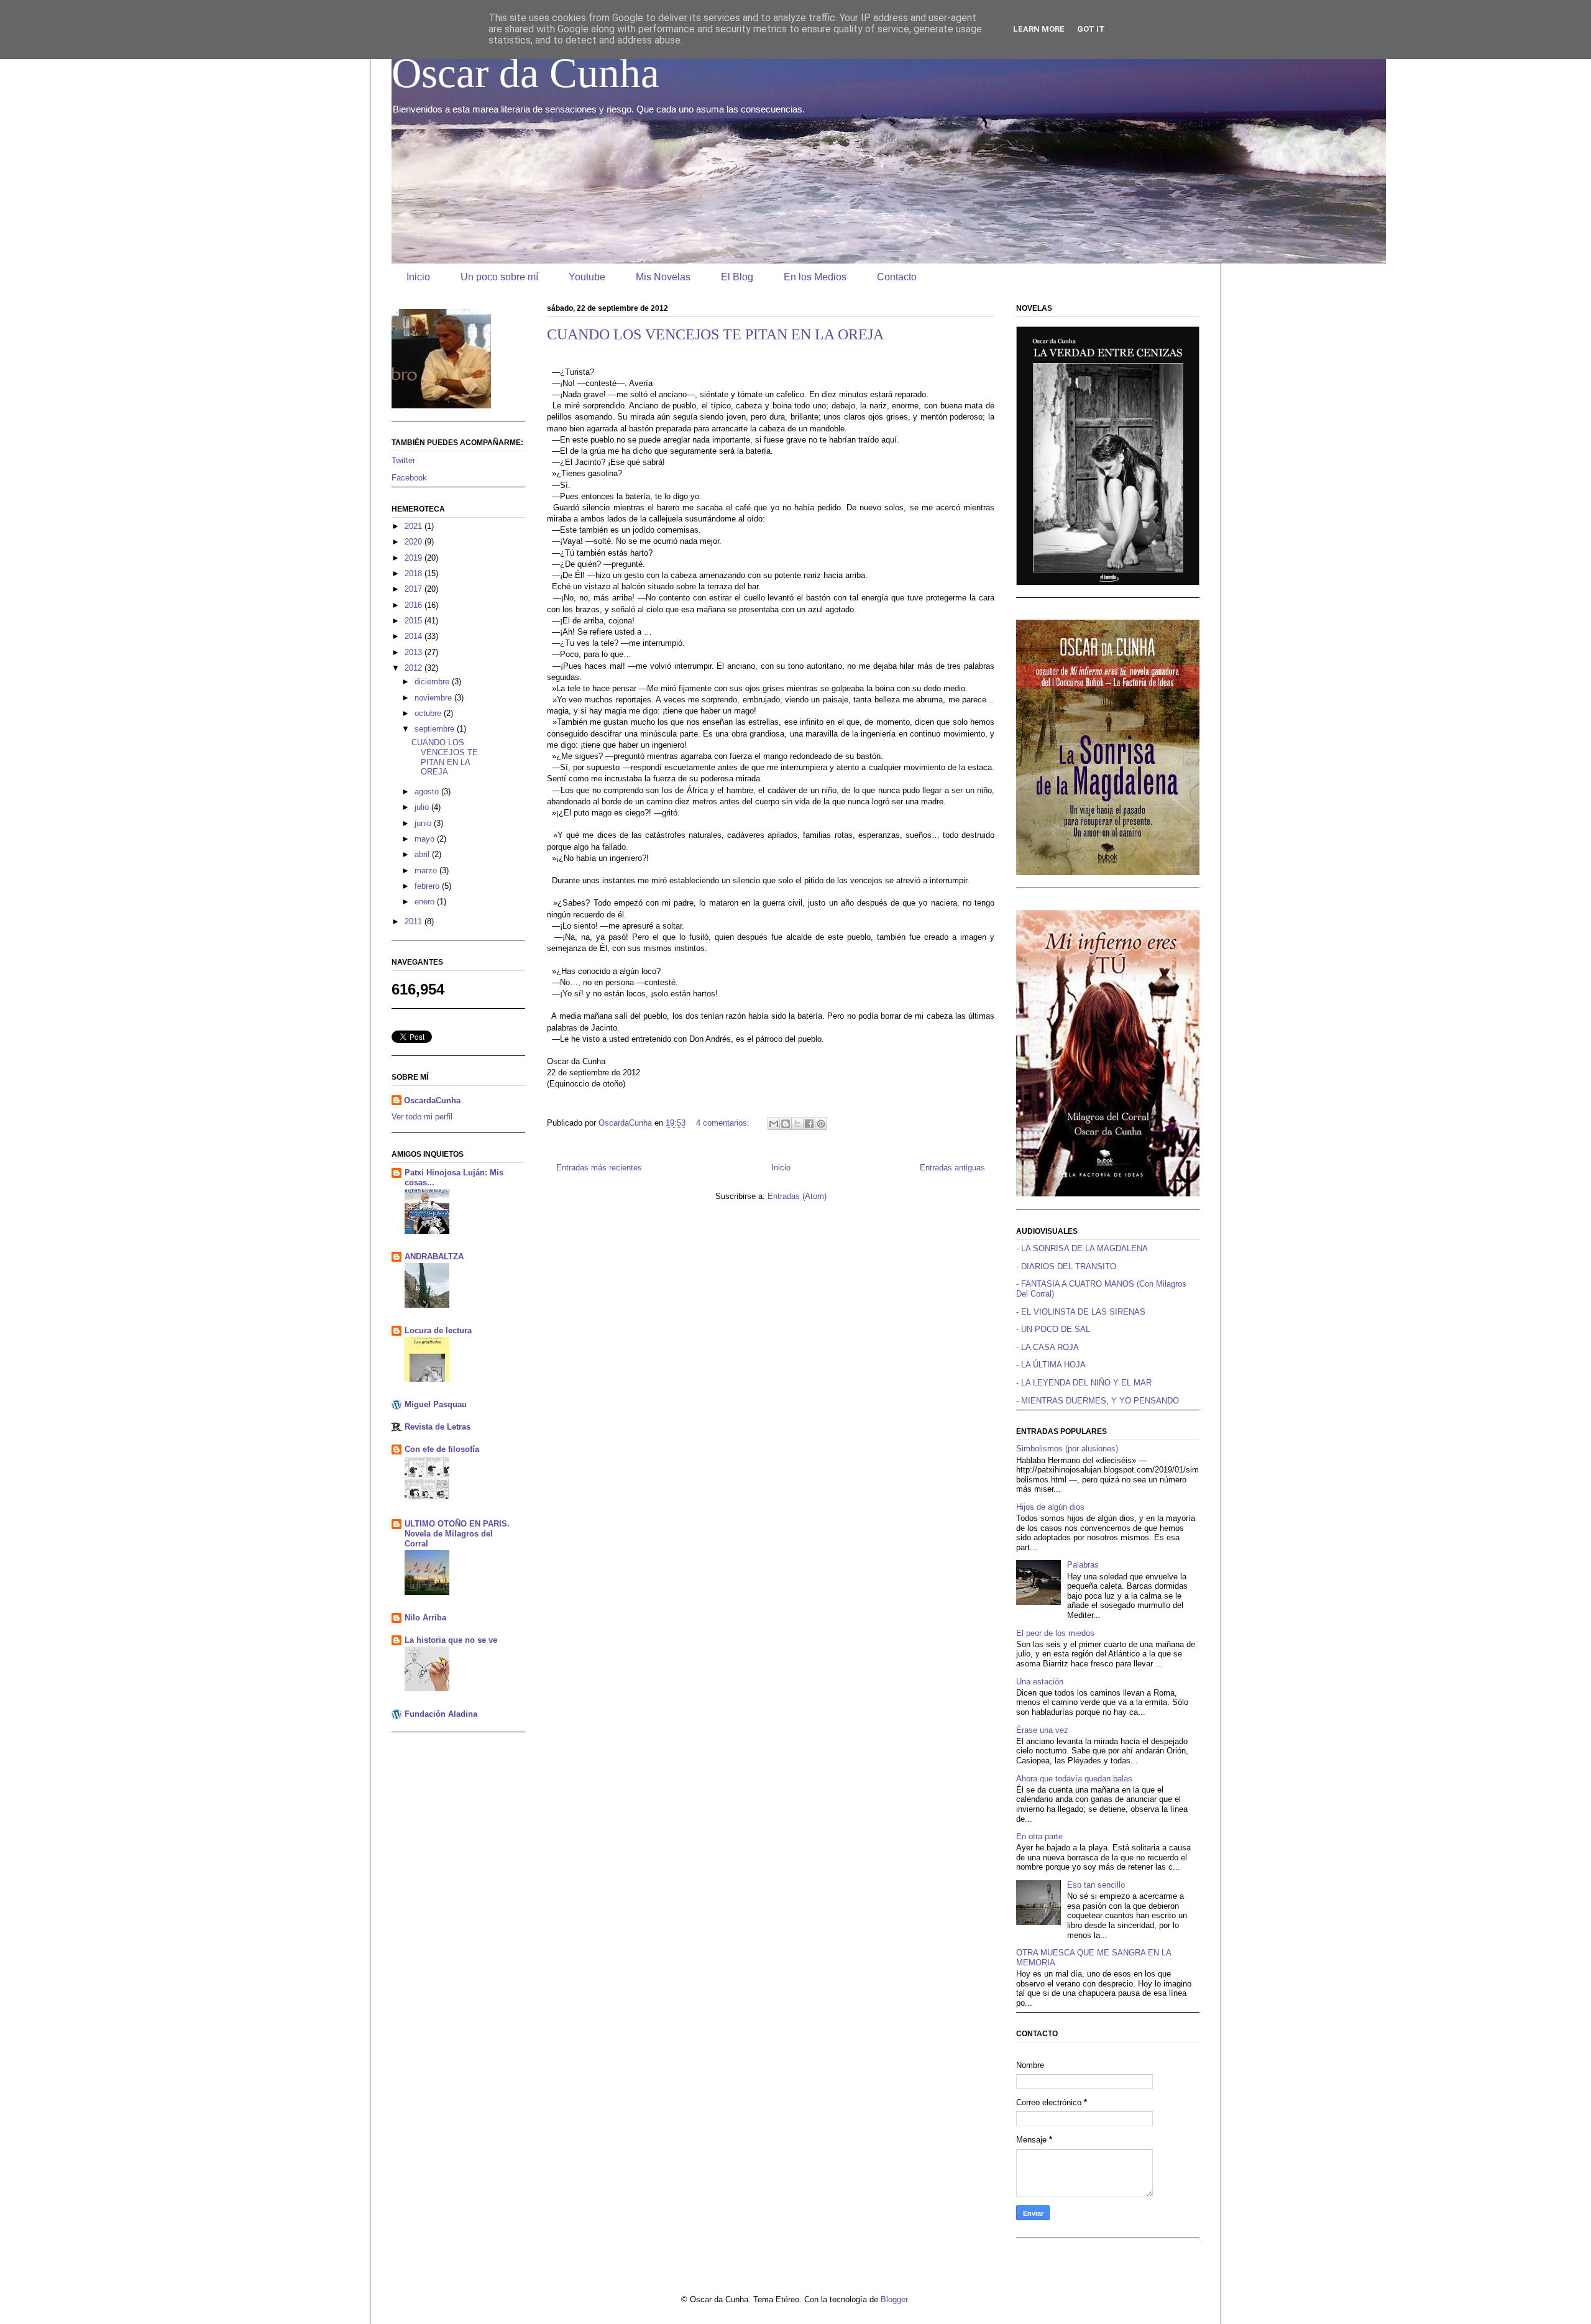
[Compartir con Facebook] (809, 1124)
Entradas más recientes (599, 1168)
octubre (429, 713)
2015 (415, 621)
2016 (415, 605)
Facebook (409, 478)
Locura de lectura (438, 1330)
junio (424, 823)
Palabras (1083, 1565)
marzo (427, 870)
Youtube (587, 277)
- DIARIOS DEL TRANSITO (1066, 1266)
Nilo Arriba (425, 1618)
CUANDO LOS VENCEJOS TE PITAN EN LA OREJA (715, 334)
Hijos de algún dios (1050, 1507)
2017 (415, 589)
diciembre (433, 682)
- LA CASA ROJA (1048, 1347)
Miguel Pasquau (436, 1404)
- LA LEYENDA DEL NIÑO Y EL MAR (1084, 1383)
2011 (415, 921)
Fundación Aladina (441, 1714)
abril (423, 854)
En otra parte (1039, 1836)
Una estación (1040, 1682)
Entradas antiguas (952, 1168)
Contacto (897, 277)
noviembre (434, 698)
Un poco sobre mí (499, 277)
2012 (415, 668)
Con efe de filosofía (442, 1449)
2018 (415, 573)
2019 (415, 558)
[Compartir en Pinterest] (821, 1124)
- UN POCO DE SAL (1053, 1329)
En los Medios (815, 277)
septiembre (436, 729)
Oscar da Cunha (525, 73)
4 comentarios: (724, 1123)
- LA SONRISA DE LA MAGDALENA (1082, 1248)
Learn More (1039, 29)
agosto (428, 792)
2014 (415, 636)
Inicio (418, 277)
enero (426, 902)
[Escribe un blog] (786, 1124)
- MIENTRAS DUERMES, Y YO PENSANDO (1098, 1401)
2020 (415, 542)
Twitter (403, 460)
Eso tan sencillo (1096, 1885)
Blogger (894, 2299)
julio (423, 807)
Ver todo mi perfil (422, 1117)
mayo (426, 839)
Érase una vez (1042, 1730)
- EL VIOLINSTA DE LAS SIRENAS (1081, 1312)
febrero (428, 886)
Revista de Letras (438, 1427)
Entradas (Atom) (797, 1196)
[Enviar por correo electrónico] (774, 1124)
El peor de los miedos (1055, 1633)
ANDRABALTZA (434, 1256)
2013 (415, 652)
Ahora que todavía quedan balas (1074, 1779)
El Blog (737, 277)
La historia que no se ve (451, 1640)
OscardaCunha (432, 1100)
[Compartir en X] (797, 1124)
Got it (1091, 29)
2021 (415, 526)
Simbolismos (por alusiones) (1067, 1449)
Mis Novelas (663, 277)
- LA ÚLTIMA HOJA (1051, 1365)
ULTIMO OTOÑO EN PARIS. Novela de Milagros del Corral (457, 1534)
